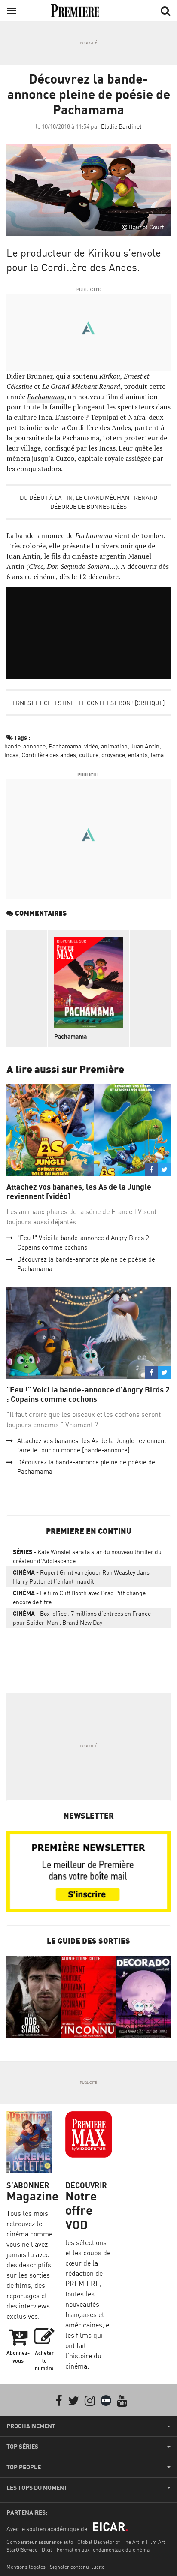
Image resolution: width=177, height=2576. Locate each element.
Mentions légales (26, 2567)
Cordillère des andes (49, 755)
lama (157, 755)
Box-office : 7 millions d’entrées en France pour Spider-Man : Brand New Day (82, 1618)
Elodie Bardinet (121, 126)
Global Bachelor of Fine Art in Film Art (121, 2542)
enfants (138, 755)
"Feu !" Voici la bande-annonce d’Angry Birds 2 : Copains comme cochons (88, 1394)
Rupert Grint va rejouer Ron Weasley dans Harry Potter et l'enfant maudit (81, 1577)
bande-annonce (25, 746)
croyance (113, 755)
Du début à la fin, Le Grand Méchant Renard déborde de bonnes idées (88, 502)
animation (114, 746)
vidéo (91, 746)
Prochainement (31, 2426)
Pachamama (46, 397)
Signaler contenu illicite (77, 2567)
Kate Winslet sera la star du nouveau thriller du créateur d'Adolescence (87, 1556)
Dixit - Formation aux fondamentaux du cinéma (96, 2550)
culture (89, 755)
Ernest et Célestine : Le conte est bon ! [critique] (88, 703)
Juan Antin (145, 746)
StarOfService (22, 2550)
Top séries (22, 2447)
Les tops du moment (37, 2488)
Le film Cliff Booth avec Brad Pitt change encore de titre (79, 1597)
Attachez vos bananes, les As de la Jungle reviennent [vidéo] (79, 1192)
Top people (24, 2467)
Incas (11, 755)
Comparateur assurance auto (40, 2542)
